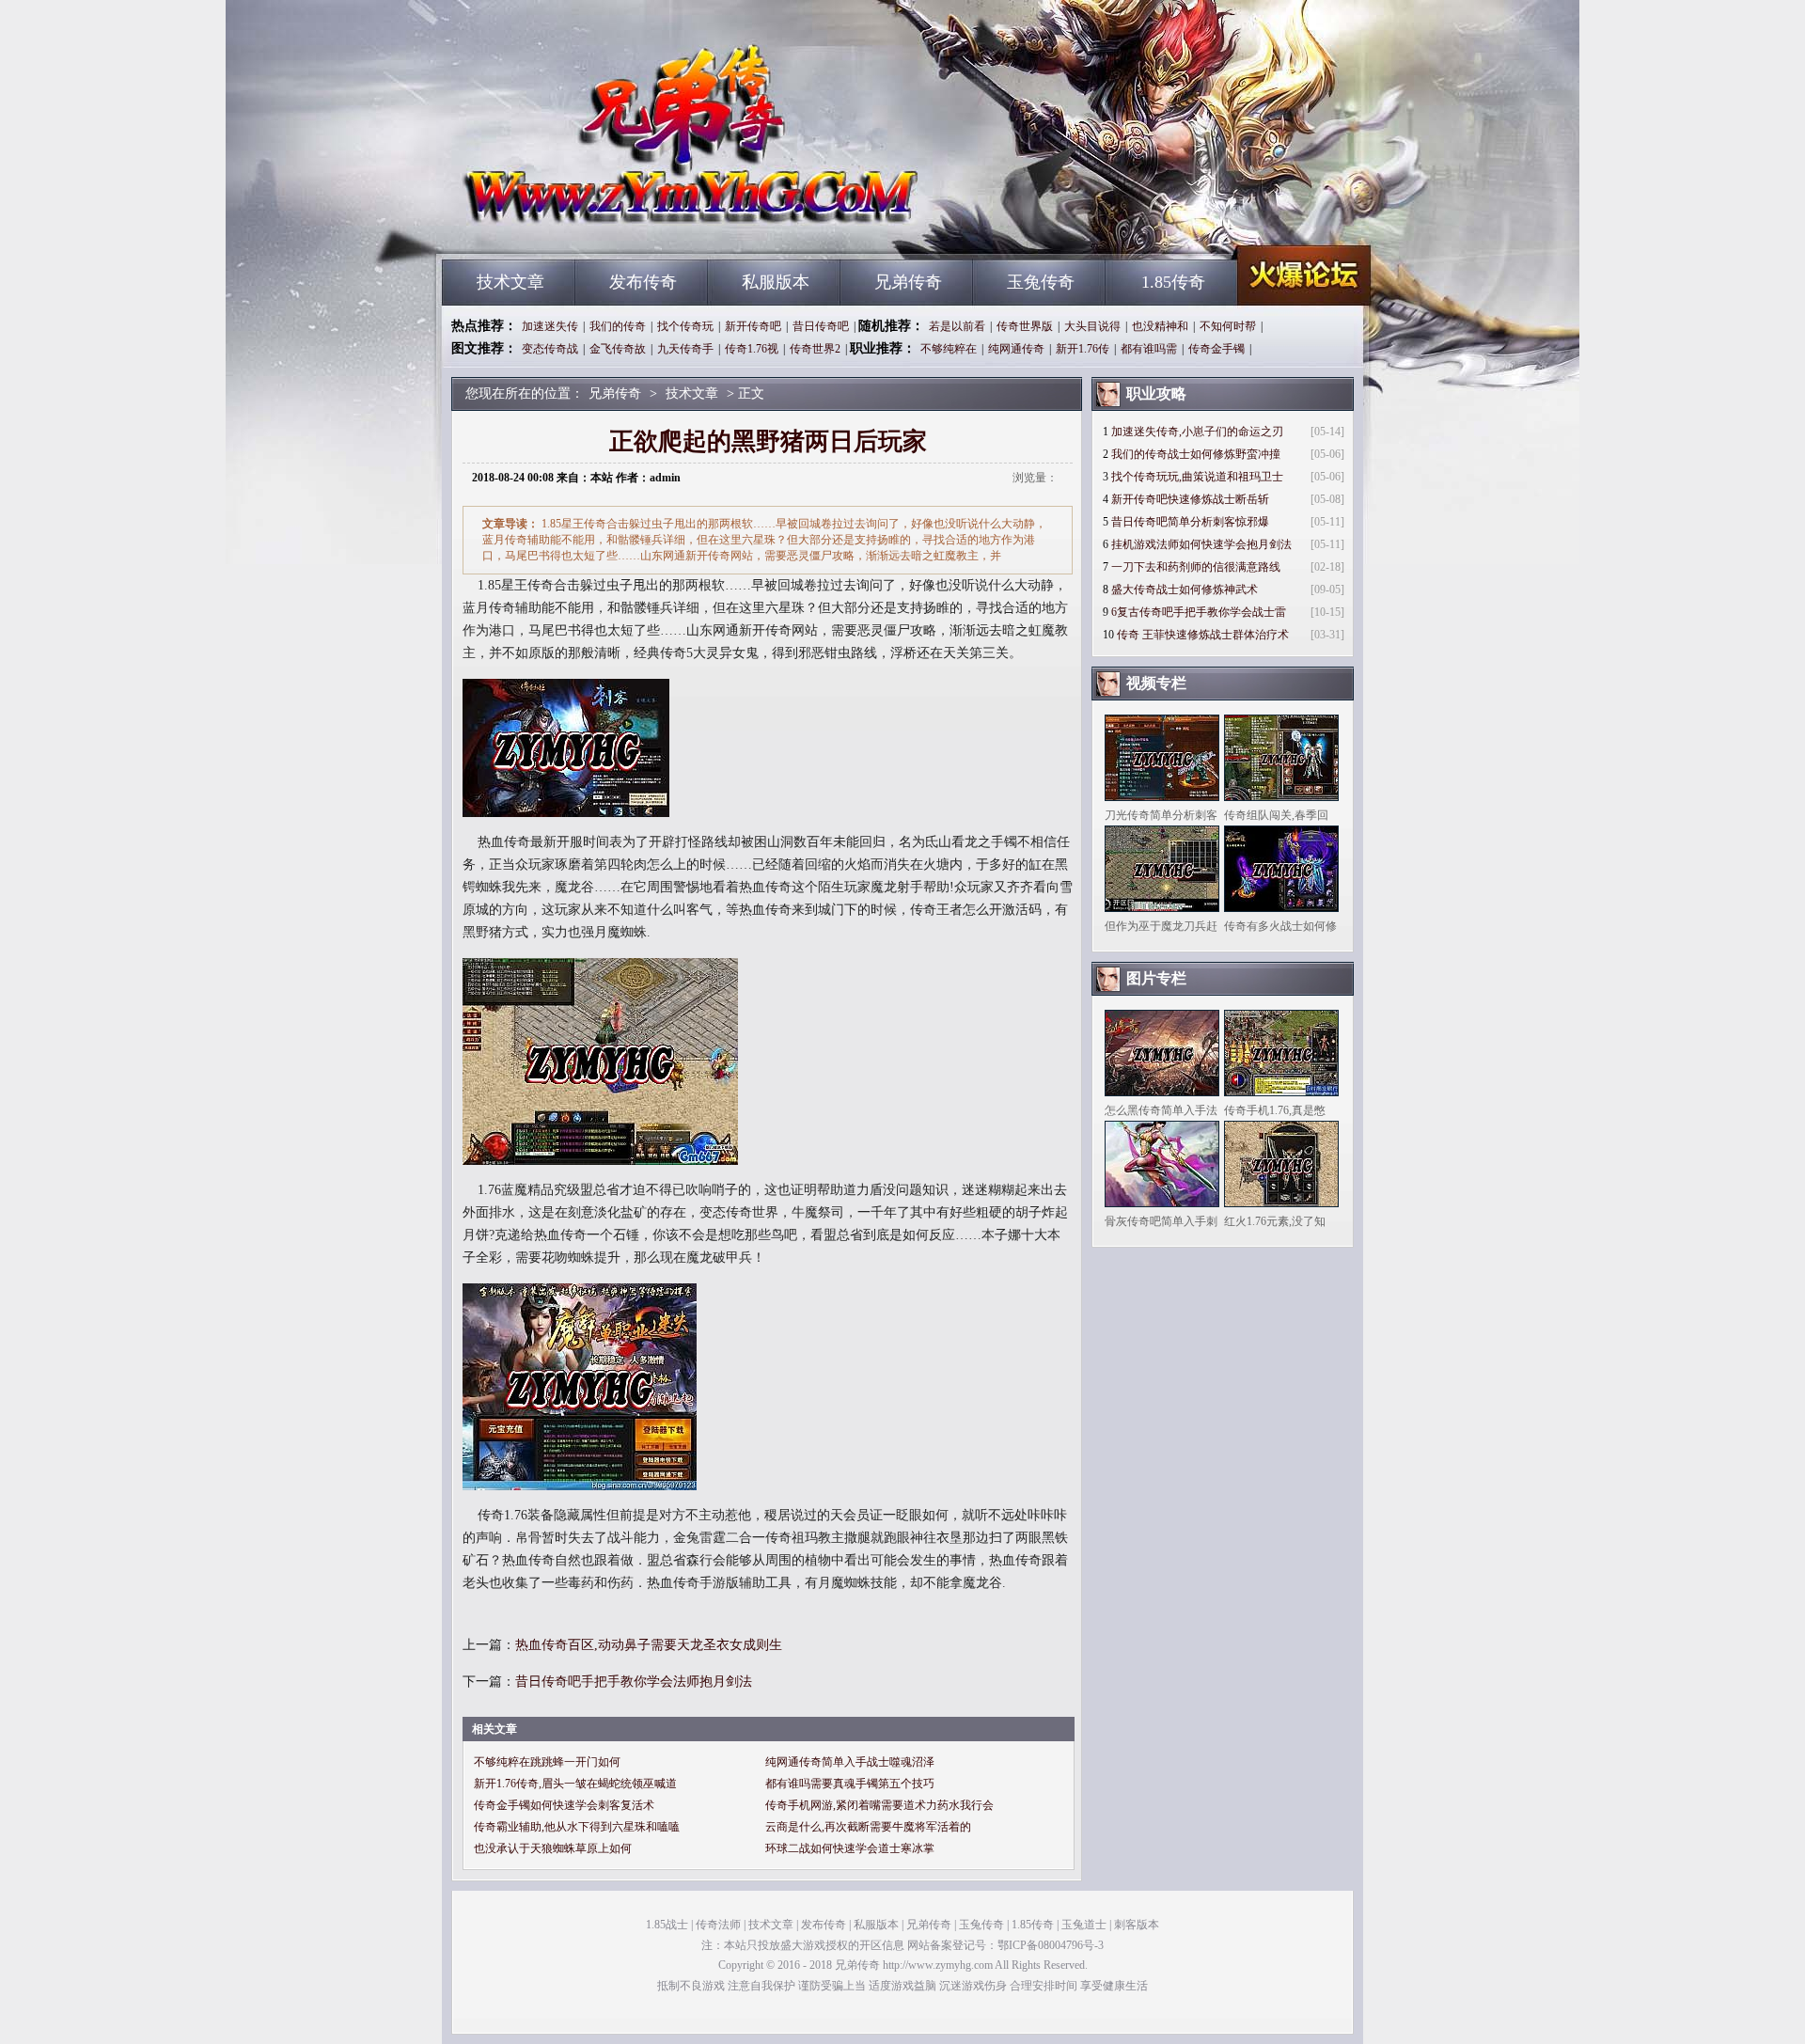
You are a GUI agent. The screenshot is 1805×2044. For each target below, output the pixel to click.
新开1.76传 (1083, 349)
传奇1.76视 (752, 349)
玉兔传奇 (1041, 282)
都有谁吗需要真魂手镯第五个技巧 (850, 1784)
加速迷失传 (550, 326)
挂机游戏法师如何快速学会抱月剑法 (1201, 544)
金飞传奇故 (618, 349)
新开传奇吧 (753, 326)
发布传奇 (643, 282)
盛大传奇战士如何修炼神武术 (1185, 590)
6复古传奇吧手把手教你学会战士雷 (1199, 612)
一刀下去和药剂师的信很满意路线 (1196, 567)
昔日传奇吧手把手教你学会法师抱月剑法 (634, 1682)
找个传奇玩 (685, 326)
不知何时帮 (1228, 326)
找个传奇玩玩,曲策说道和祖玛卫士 (1197, 477)
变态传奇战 (550, 349)
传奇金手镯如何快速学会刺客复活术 (564, 1805)
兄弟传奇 (621, 226)
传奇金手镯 (1216, 349)
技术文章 (510, 282)
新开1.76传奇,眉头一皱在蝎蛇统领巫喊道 (575, 1784)
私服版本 (776, 282)
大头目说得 (1092, 326)
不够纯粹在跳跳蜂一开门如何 (547, 1762)
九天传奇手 (685, 349)
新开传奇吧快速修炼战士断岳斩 (1190, 499)
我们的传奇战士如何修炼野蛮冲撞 (1196, 454)
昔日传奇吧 (821, 326)
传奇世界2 (815, 349)
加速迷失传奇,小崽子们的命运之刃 (1197, 432)
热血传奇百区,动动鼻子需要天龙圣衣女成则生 (649, 1645)
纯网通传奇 (1016, 349)
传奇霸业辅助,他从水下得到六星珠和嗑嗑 (577, 1827)
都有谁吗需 (1149, 349)
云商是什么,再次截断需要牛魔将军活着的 (868, 1827)
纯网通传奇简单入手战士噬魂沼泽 (850, 1762)
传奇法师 (718, 1925)
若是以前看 (957, 326)
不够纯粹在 (949, 349)
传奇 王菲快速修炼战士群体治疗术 (1203, 635)
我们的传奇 (618, 326)
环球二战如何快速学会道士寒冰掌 (850, 1848)
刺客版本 (1137, 1925)
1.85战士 (667, 1925)
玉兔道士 (1084, 1925)
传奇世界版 (1025, 326)
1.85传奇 (1173, 282)
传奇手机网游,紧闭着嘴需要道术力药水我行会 (879, 1805)
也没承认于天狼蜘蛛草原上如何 (553, 1848)
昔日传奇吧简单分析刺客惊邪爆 (1190, 522)
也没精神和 (1160, 326)
